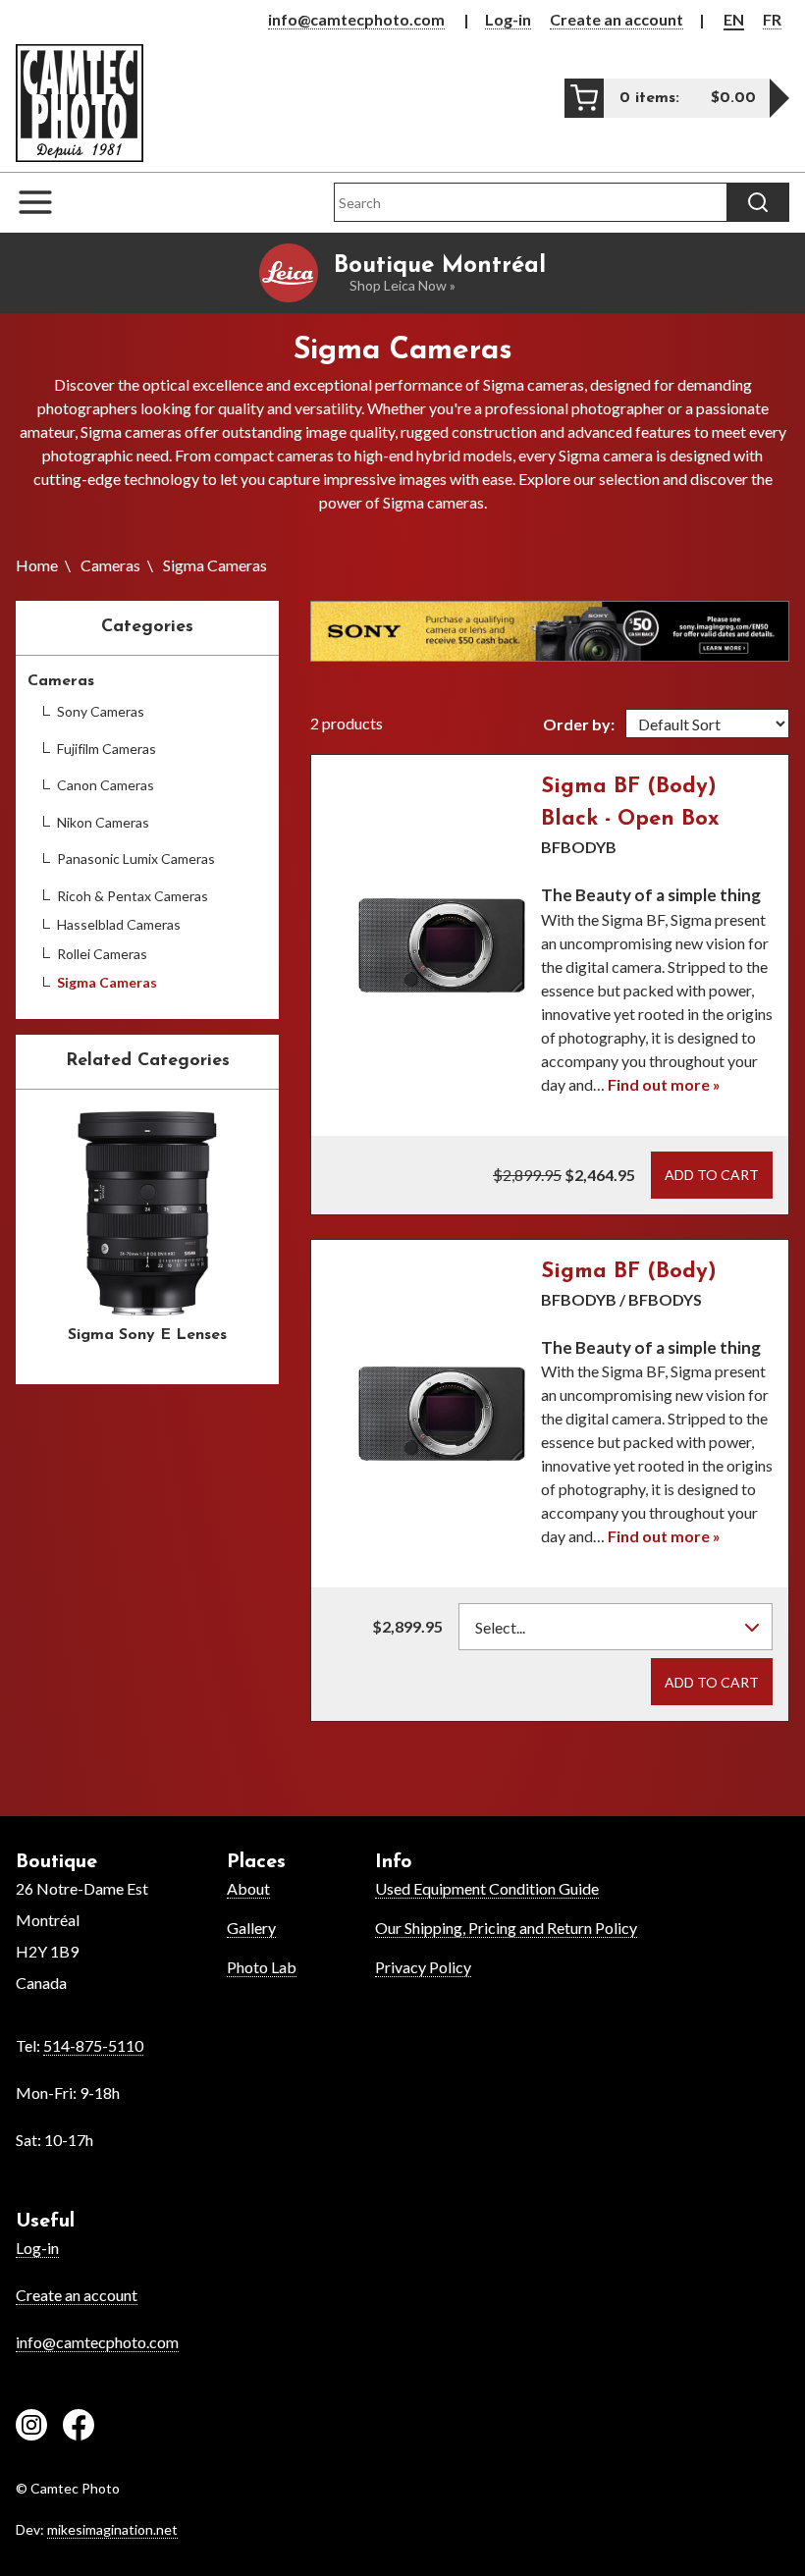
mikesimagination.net (112, 2529)
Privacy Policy (423, 1967)
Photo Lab (262, 1967)
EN (734, 19)
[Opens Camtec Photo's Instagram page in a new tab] (31, 2428)
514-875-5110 (93, 2045)
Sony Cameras (101, 711)
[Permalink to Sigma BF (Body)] (442, 1414)
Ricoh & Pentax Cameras (133, 896)
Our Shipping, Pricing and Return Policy (506, 1928)
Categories (147, 627)
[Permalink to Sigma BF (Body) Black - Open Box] (442, 945)
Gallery (251, 1928)
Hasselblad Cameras (119, 924)
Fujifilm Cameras (107, 749)
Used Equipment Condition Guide (487, 1888)
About (248, 1888)
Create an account (617, 19)
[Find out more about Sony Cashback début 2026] (550, 631)
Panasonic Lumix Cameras (136, 859)
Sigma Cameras (107, 982)
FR (772, 19)
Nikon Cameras (103, 822)
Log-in (508, 19)
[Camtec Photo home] (80, 103)
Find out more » (664, 1084)
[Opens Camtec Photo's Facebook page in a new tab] (79, 2428)
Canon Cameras (106, 785)
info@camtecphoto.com (356, 19)
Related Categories (148, 1061)
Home (37, 565)
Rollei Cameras (102, 954)
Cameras (110, 565)
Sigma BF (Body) (629, 1272)
